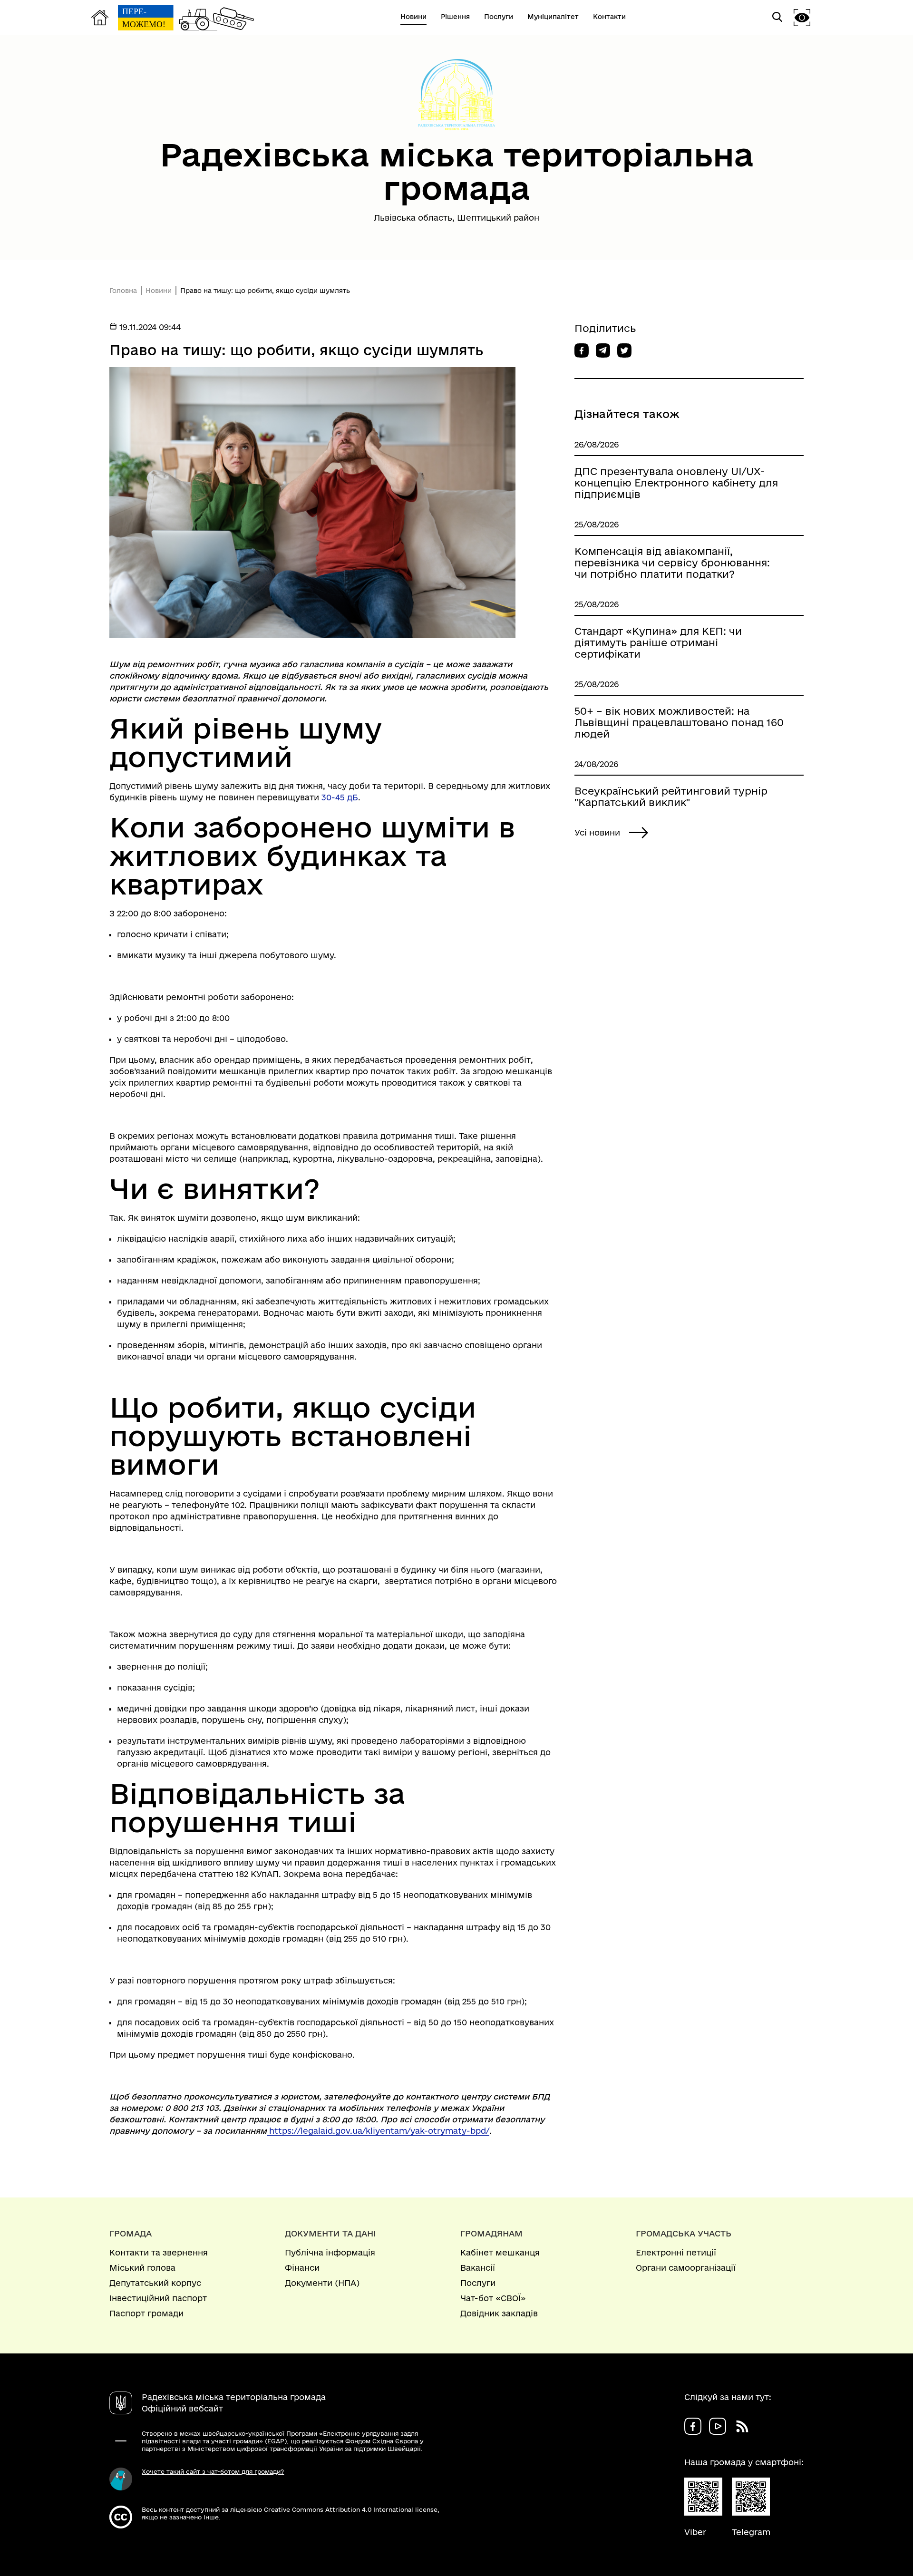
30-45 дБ (340, 797)
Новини (159, 291)
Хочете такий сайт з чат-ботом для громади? (213, 2471)
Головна (123, 291)
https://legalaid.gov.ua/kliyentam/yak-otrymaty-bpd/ (379, 2131)
